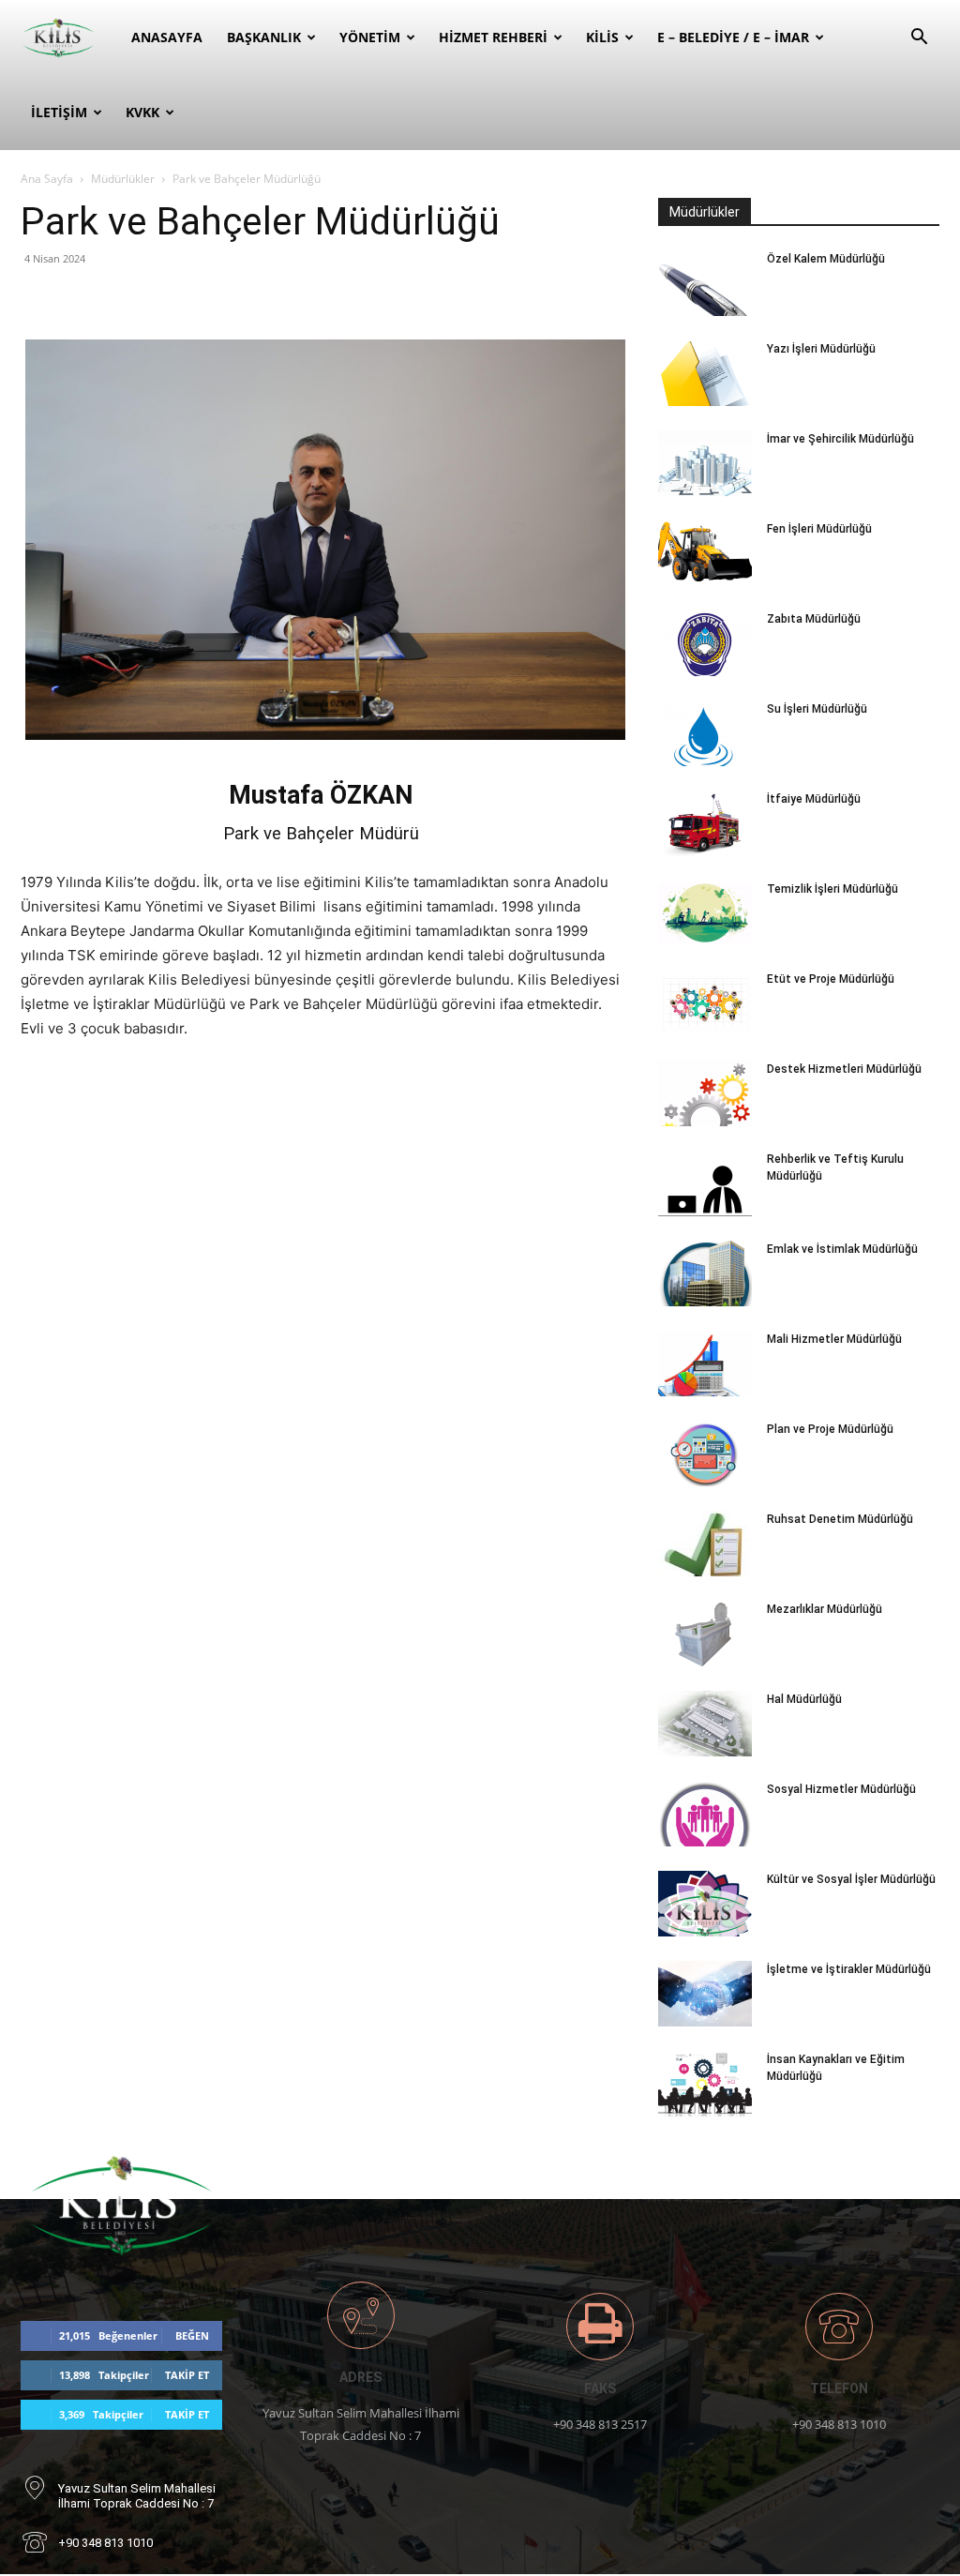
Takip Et (187, 2375)
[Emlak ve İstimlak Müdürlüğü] (705, 1273)
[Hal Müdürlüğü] (705, 1724)
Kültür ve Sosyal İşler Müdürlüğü (851, 1879)
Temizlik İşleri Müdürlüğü (832, 889)
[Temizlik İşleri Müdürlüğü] (705, 913)
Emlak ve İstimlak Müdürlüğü (842, 1249)
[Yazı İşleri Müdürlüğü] (705, 373)
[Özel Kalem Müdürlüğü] (705, 283)
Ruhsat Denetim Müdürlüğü (840, 1519)
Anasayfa (167, 37)
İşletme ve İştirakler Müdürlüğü (849, 1969)
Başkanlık (264, 37)
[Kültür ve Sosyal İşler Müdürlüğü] (705, 1904)
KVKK (142, 112)
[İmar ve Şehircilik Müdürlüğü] (705, 463)
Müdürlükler (123, 179)
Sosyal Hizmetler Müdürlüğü (841, 1789)
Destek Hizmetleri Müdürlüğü (844, 1069)
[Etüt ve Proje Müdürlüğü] (705, 1003)
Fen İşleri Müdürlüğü (819, 529)
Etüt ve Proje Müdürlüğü (831, 979)
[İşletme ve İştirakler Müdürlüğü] (705, 1994)
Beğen (192, 2335)
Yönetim (370, 37)
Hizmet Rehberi (493, 37)
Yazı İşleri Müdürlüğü (821, 349)
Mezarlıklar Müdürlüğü (825, 1609)
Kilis (602, 37)
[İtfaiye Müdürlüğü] (705, 823)
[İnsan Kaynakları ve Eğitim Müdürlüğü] (705, 2084)
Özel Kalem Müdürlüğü (826, 259)
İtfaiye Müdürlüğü (814, 799)
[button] (919, 39)
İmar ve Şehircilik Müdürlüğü (840, 439)
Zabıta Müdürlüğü (814, 619)
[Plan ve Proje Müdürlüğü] (705, 1454)
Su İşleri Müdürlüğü (817, 709)
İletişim (59, 112)
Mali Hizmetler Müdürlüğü (834, 1339)
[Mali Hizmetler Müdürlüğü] (705, 1363)
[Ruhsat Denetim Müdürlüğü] (705, 1544)
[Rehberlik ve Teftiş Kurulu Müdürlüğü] (705, 1183)
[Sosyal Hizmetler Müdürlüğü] (705, 1814)
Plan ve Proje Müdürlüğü (830, 1429)
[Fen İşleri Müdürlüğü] (705, 553)
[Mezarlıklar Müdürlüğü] (705, 1634)
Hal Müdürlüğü (804, 1699)
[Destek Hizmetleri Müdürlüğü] (705, 1093)
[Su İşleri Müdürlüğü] (705, 733)
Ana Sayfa (47, 179)
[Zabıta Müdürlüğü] (705, 643)
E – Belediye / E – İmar (733, 37)
